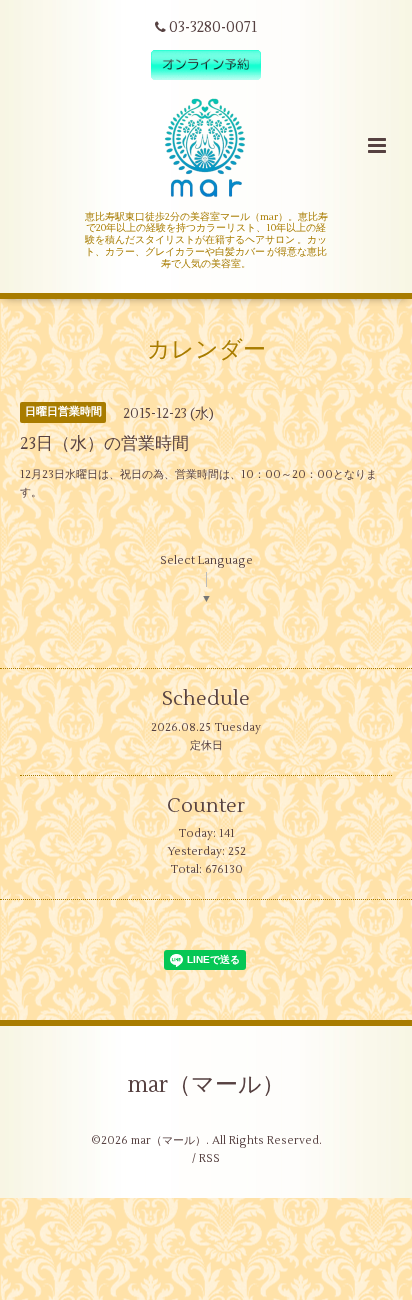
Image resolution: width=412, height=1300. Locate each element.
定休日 (206, 745)
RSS (209, 1158)
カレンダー (206, 350)
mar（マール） (206, 1084)
